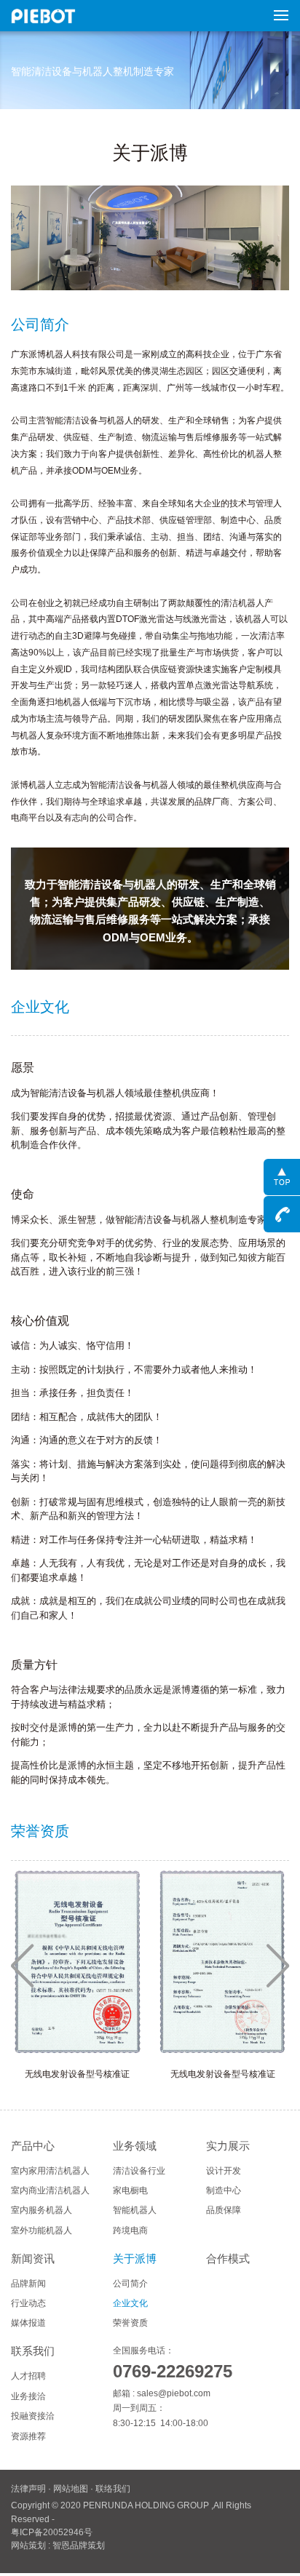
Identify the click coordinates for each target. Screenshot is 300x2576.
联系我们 (33, 2351)
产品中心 (33, 2146)
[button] (22, 1966)
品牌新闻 (28, 2284)
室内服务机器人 (42, 2210)
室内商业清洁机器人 (50, 2190)
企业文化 (130, 2303)
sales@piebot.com (174, 2393)
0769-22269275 (173, 2372)
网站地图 (71, 2489)
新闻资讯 (33, 2259)
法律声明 (28, 2489)
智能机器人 (135, 2210)
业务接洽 (28, 2396)
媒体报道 (28, 2323)
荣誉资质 (130, 2323)
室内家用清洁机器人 (50, 2171)
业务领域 (135, 2146)
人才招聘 (28, 2376)
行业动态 (28, 2303)
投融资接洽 (33, 2416)
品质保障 (224, 2210)
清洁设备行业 (139, 2171)
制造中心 (224, 2190)
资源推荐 (28, 2436)
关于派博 (135, 2259)
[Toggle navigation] (277, 15)
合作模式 (228, 2259)
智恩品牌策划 (79, 2545)
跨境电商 (130, 2230)
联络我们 (113, 2489)
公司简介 (130, 2284)
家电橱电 (130, 2190)
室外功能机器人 (42, 2230)
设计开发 (224, 2171)
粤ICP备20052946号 (52, 2532)
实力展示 (228, 2146)
